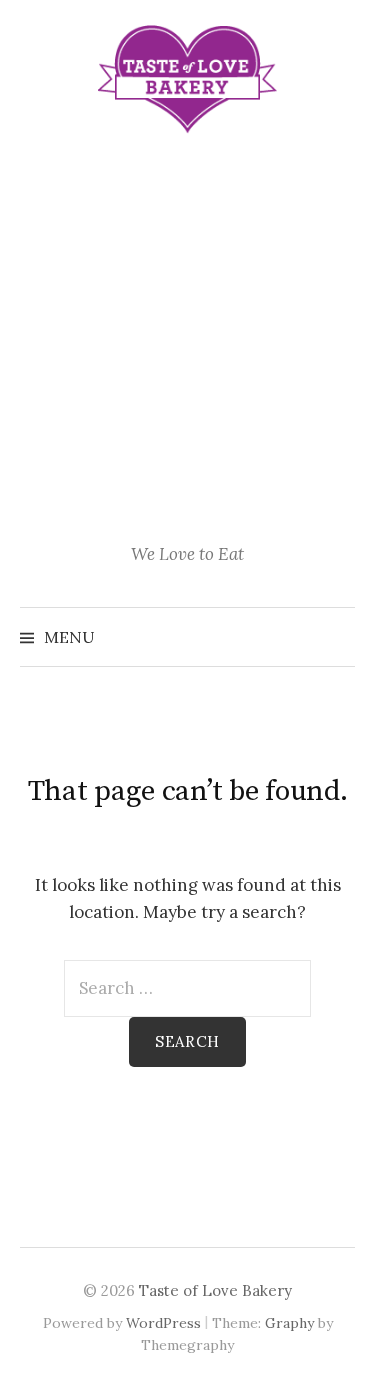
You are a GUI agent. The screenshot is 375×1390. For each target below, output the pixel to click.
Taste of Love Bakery (215, 1290)
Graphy (289, 1323)
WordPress (163, 1323)
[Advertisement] (187, 341)
